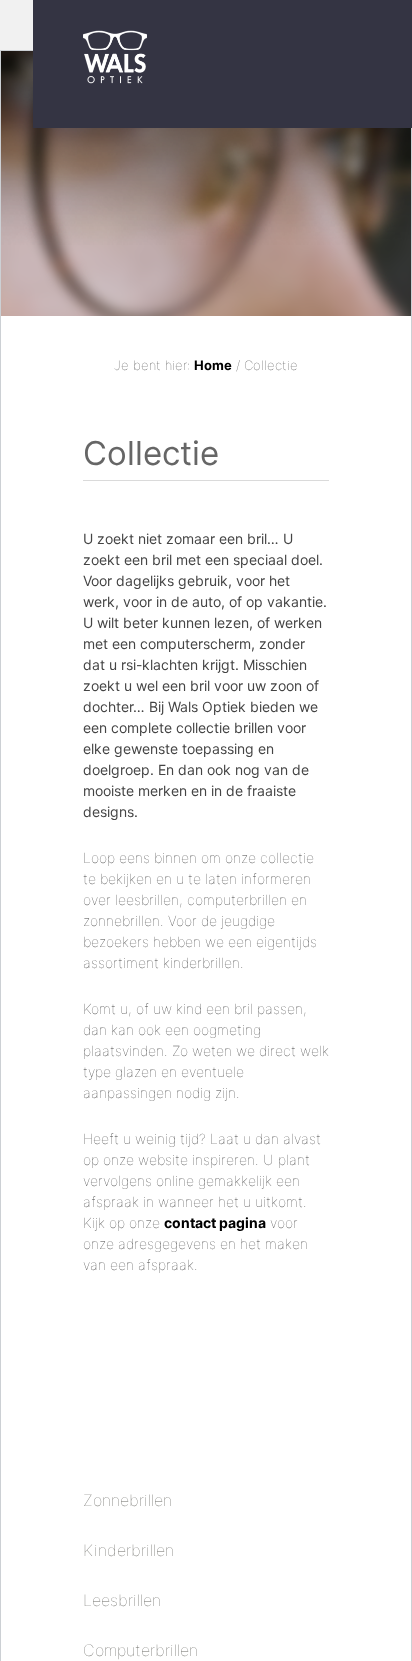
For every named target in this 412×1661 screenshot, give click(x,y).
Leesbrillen (122, 1600)
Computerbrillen (140, 1650)
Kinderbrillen (128, 1550)
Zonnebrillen (127, 1500)
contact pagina (215, 1222)
